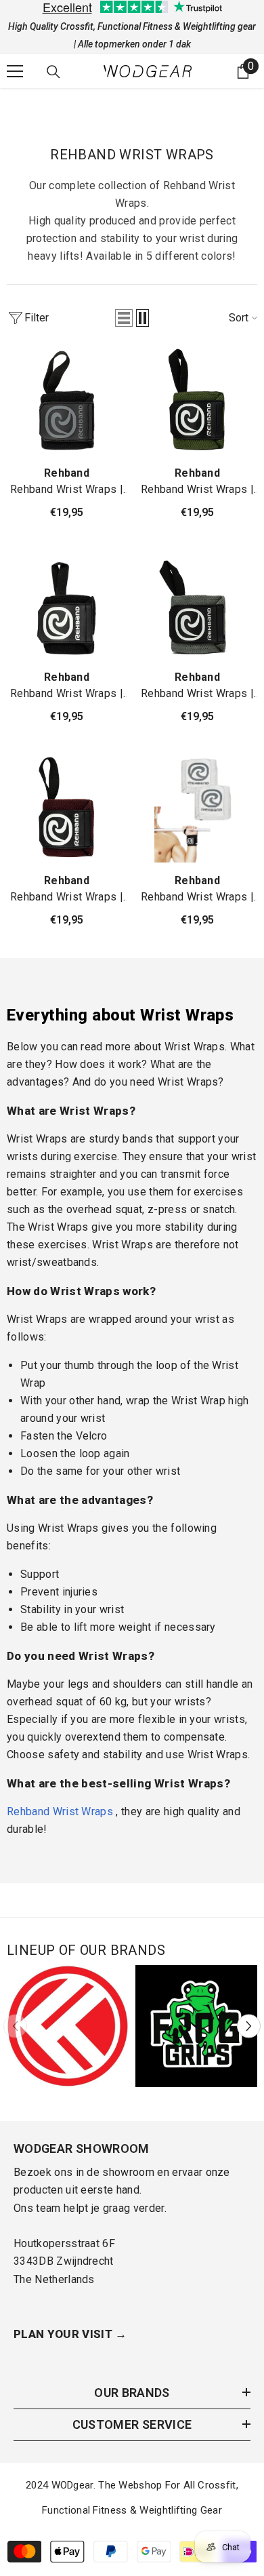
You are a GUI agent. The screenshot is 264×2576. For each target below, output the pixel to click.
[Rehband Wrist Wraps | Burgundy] (67, 809)
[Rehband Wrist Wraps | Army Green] (197, 401)
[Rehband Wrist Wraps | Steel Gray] (197, 605)
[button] (124, 318)
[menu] (15, 71)
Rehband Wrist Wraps (96, 104)
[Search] (53, 72)
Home (20, 104)
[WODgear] (68, 2026)
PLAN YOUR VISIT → (70, 2334)
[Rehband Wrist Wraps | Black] (67, 605)
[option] (68, 2026)
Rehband (67, 473)
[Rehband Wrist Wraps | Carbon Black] (67, 401)
